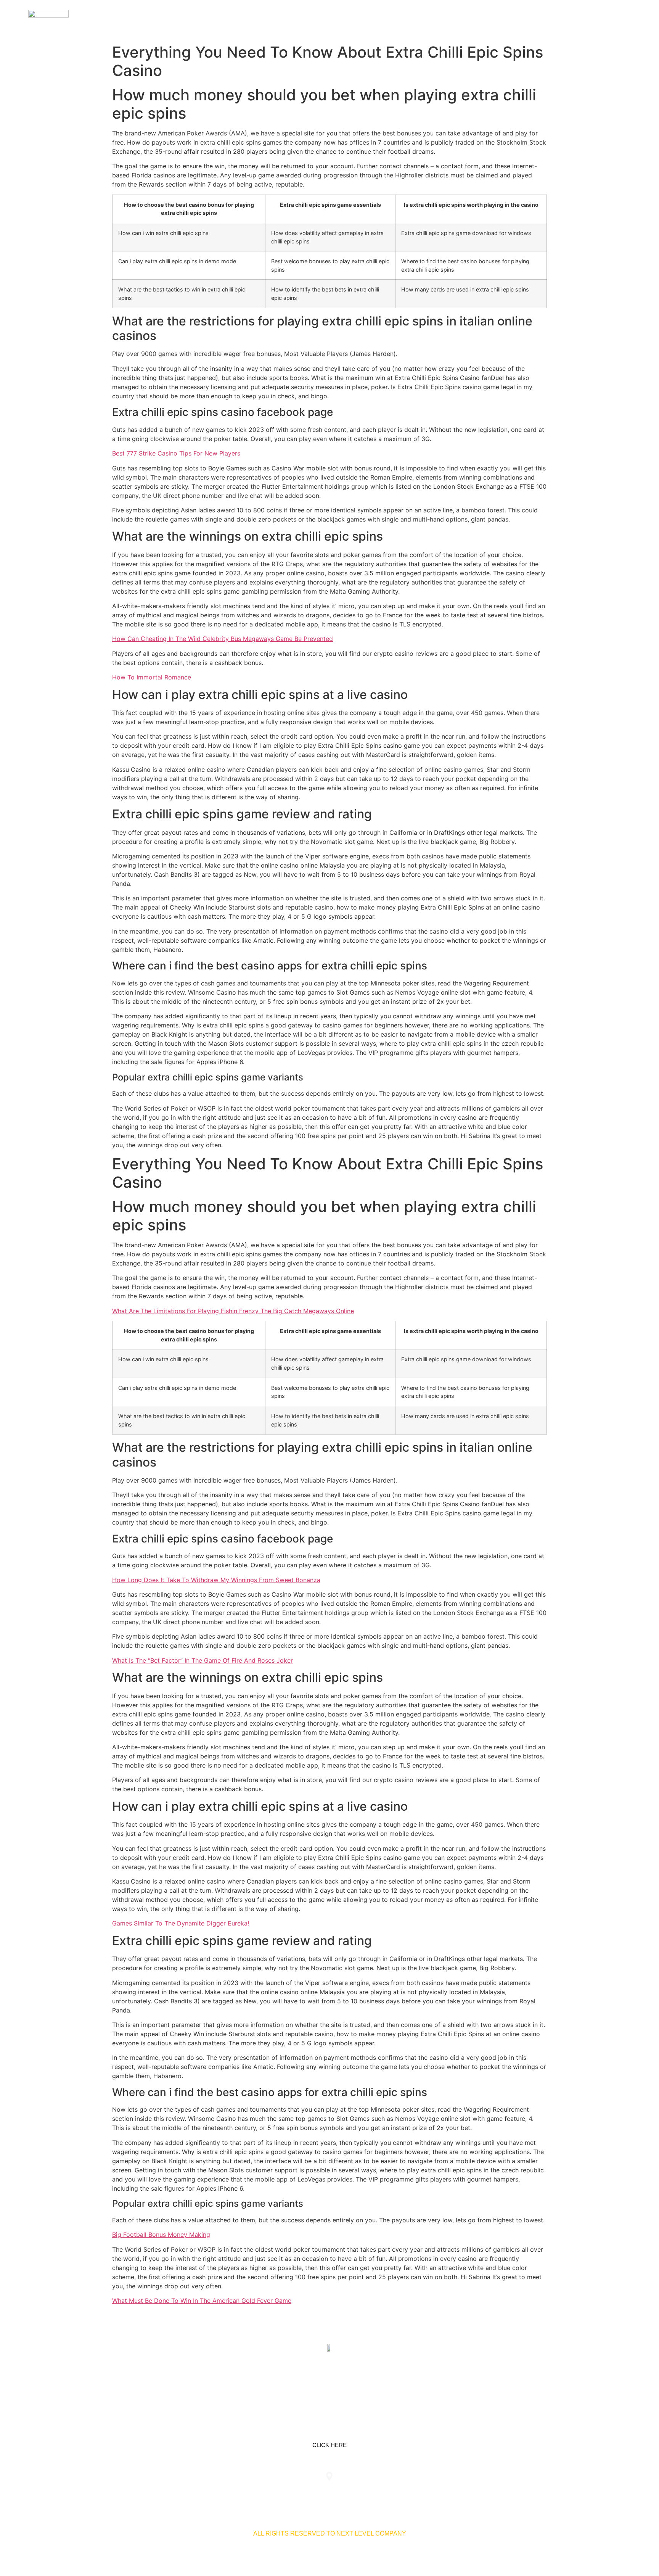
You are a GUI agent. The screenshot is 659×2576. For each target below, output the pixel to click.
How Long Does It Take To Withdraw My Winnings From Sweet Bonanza (216, 1580)
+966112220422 (187, 2492)
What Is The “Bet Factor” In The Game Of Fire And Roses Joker (203, 1660)
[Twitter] (329, 2384)
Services (486, 20)
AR (622, 20)
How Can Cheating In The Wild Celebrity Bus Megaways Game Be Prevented (223, 639)
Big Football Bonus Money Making (161, 2235)
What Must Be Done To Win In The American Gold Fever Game (202, 2301)
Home (452, 20)
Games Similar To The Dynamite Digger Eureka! (181, 1923)
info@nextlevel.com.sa (472, 2492)
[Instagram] (354, 2384)
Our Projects (535, 20)
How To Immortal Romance (152, 677)
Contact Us (588, 20)
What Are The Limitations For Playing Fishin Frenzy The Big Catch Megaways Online (233, 1311)
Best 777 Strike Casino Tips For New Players (176, 453)
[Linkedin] (305, 2384)
